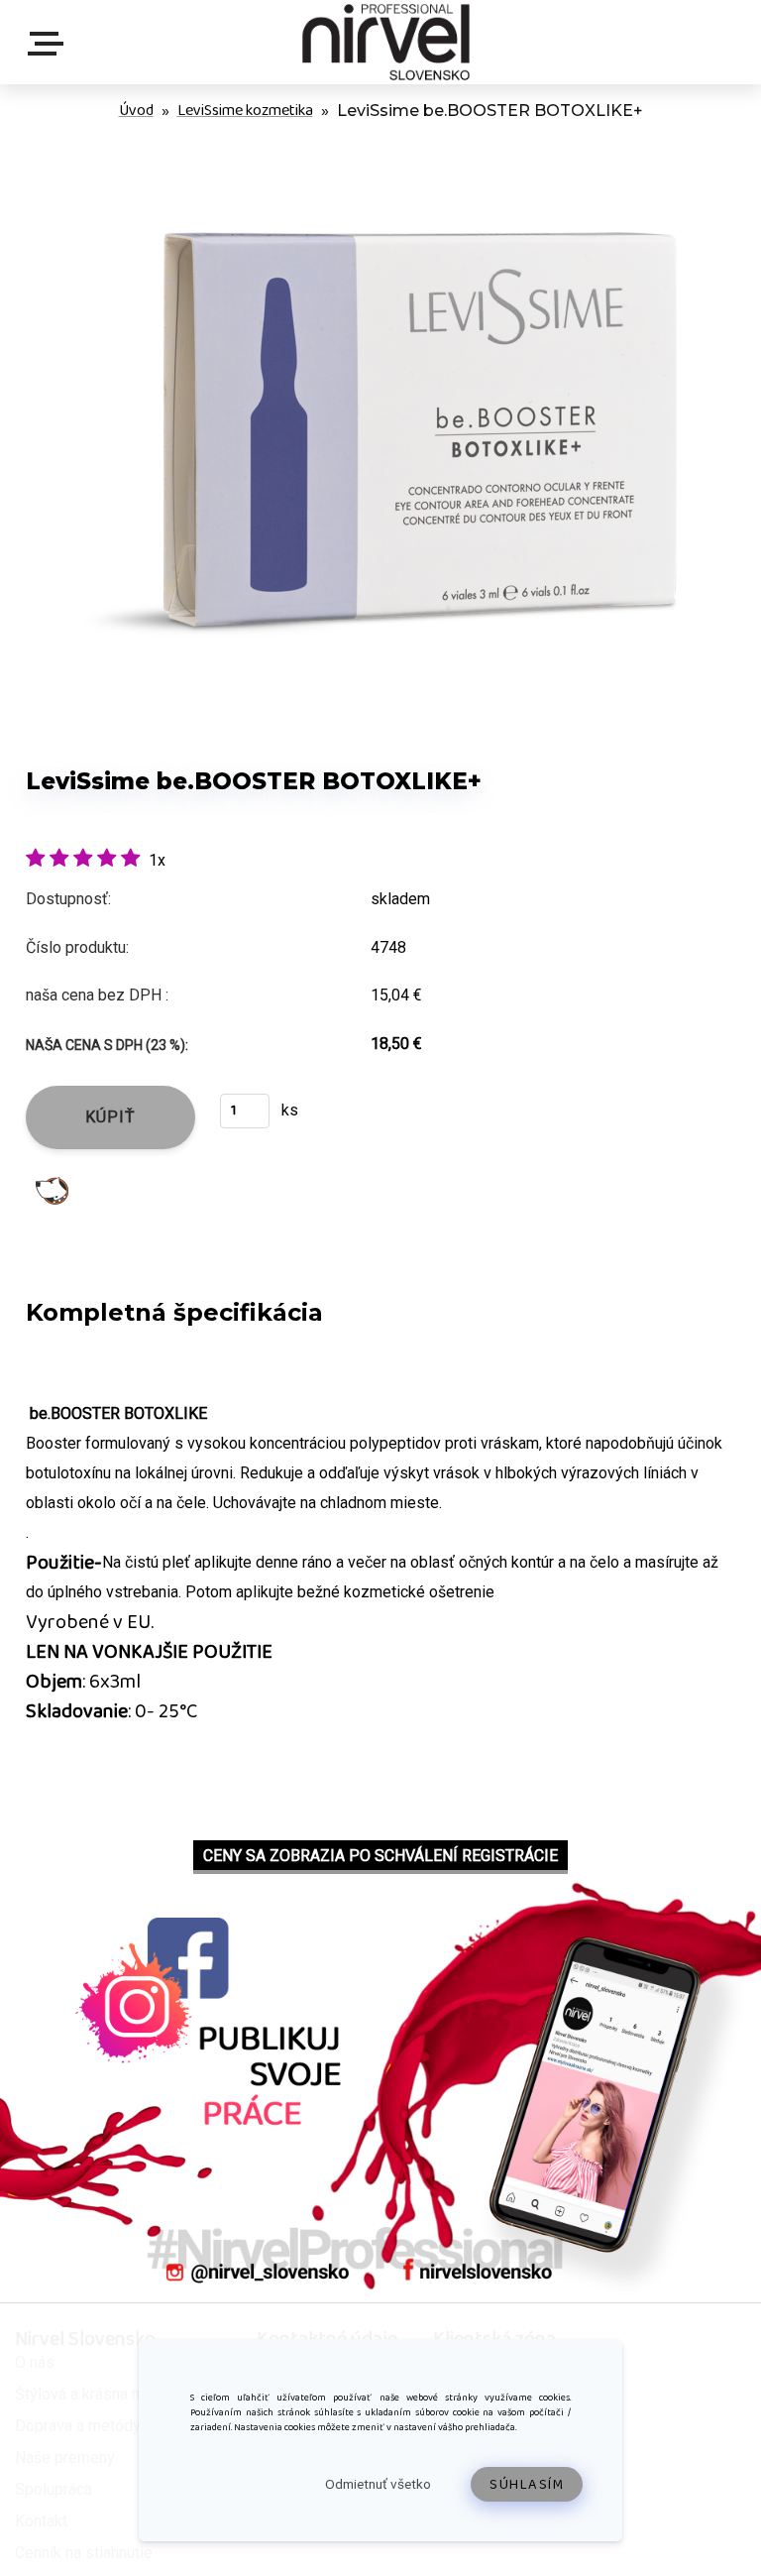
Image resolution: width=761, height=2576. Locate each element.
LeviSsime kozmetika (245, 111)
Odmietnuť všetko (378, 2484)
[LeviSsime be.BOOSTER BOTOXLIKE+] (380, 148)
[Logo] (385, 42)
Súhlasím (527, 2485)
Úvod (136, 111)
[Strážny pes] (52, 1189)
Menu (50, 44)
